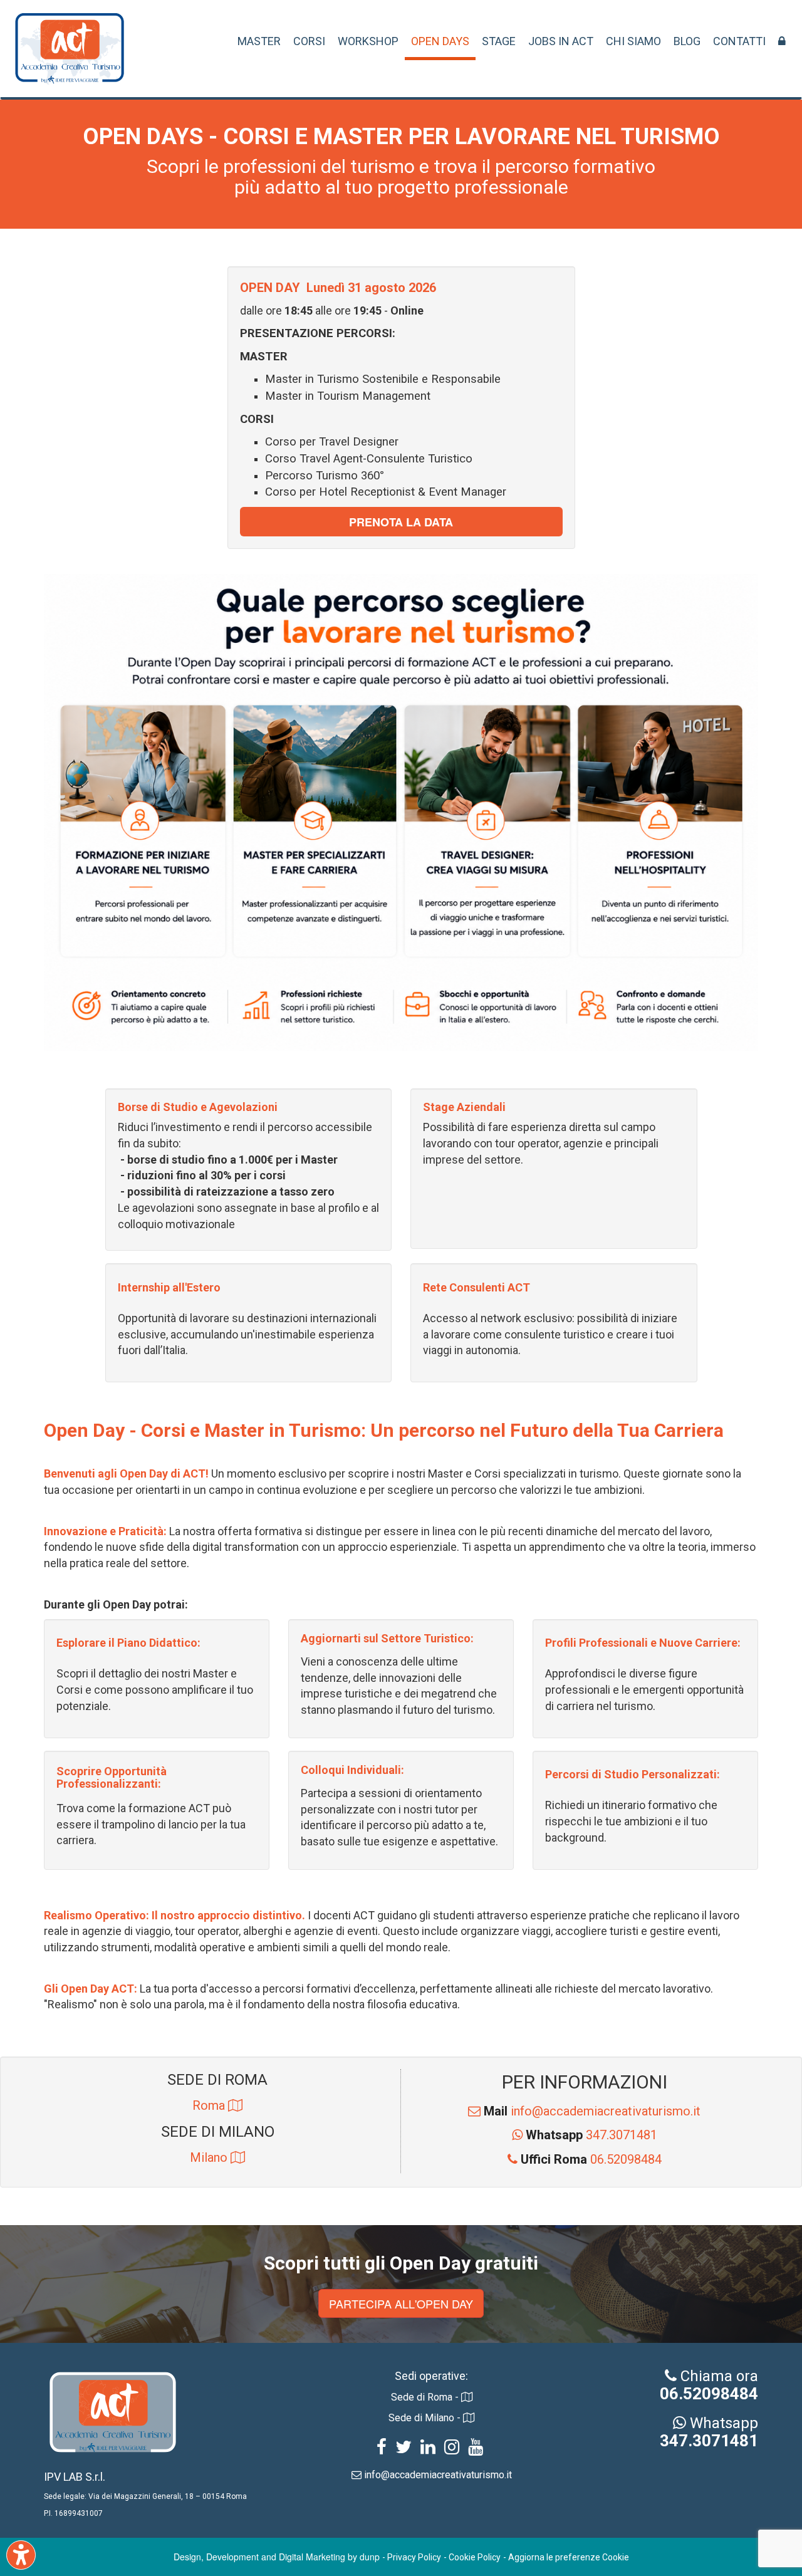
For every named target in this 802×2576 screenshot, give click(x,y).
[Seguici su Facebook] (382, 2449)
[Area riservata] (782, 41)
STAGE (499, 41)
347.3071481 (591, 2135)
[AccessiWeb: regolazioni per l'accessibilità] (21, 2555)
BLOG (687, 41)
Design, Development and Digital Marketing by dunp (277, 2557)
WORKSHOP (368, 41)
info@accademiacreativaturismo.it (592, 2111)
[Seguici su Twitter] (404, 2449)
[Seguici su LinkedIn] (428, 2449)
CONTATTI (739, 41)
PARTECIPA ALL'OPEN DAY (401, 2303)
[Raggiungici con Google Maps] (235, 2105)
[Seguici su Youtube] (476, 2449)
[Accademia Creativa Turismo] (70, 55)
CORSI (309, 41)
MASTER (259, 41)
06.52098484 (591, 2159)
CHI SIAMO (633, 41)
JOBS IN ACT (561, 41)
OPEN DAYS (440, 41)
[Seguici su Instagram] (452, 2449)
